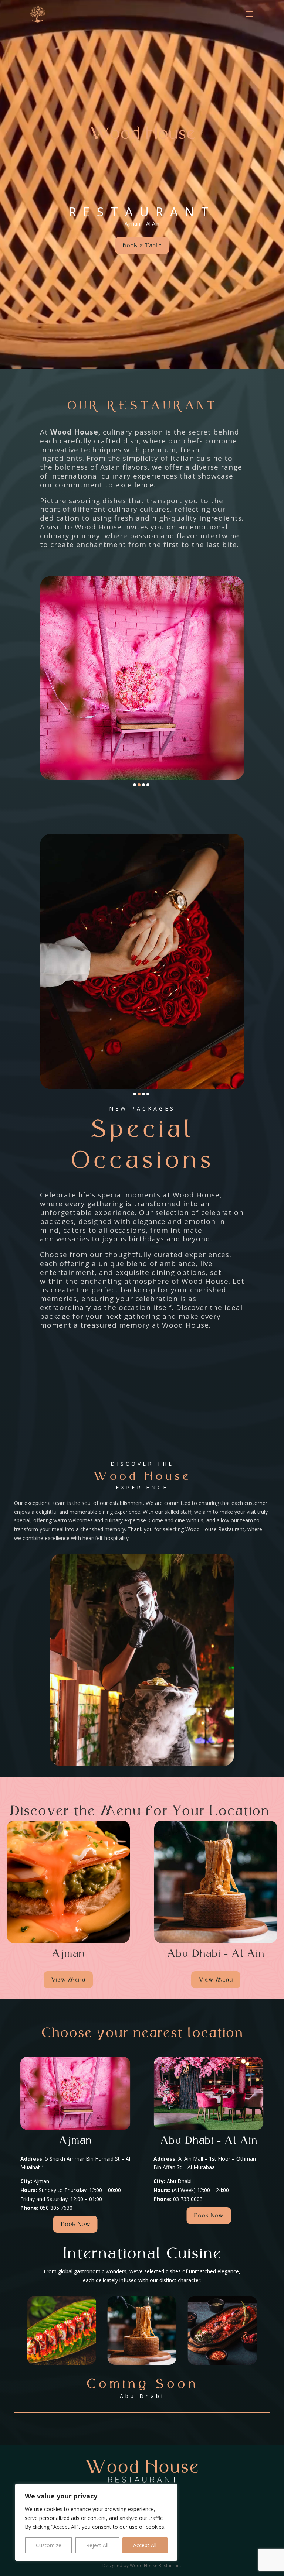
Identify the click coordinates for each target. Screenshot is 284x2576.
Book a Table (142, 245)
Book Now (75, 2224)
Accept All (145, 2545)
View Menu (68, 1980)
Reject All (97, 2545)
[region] (96, 2522)
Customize (49, 2545)
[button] (135, 785)
